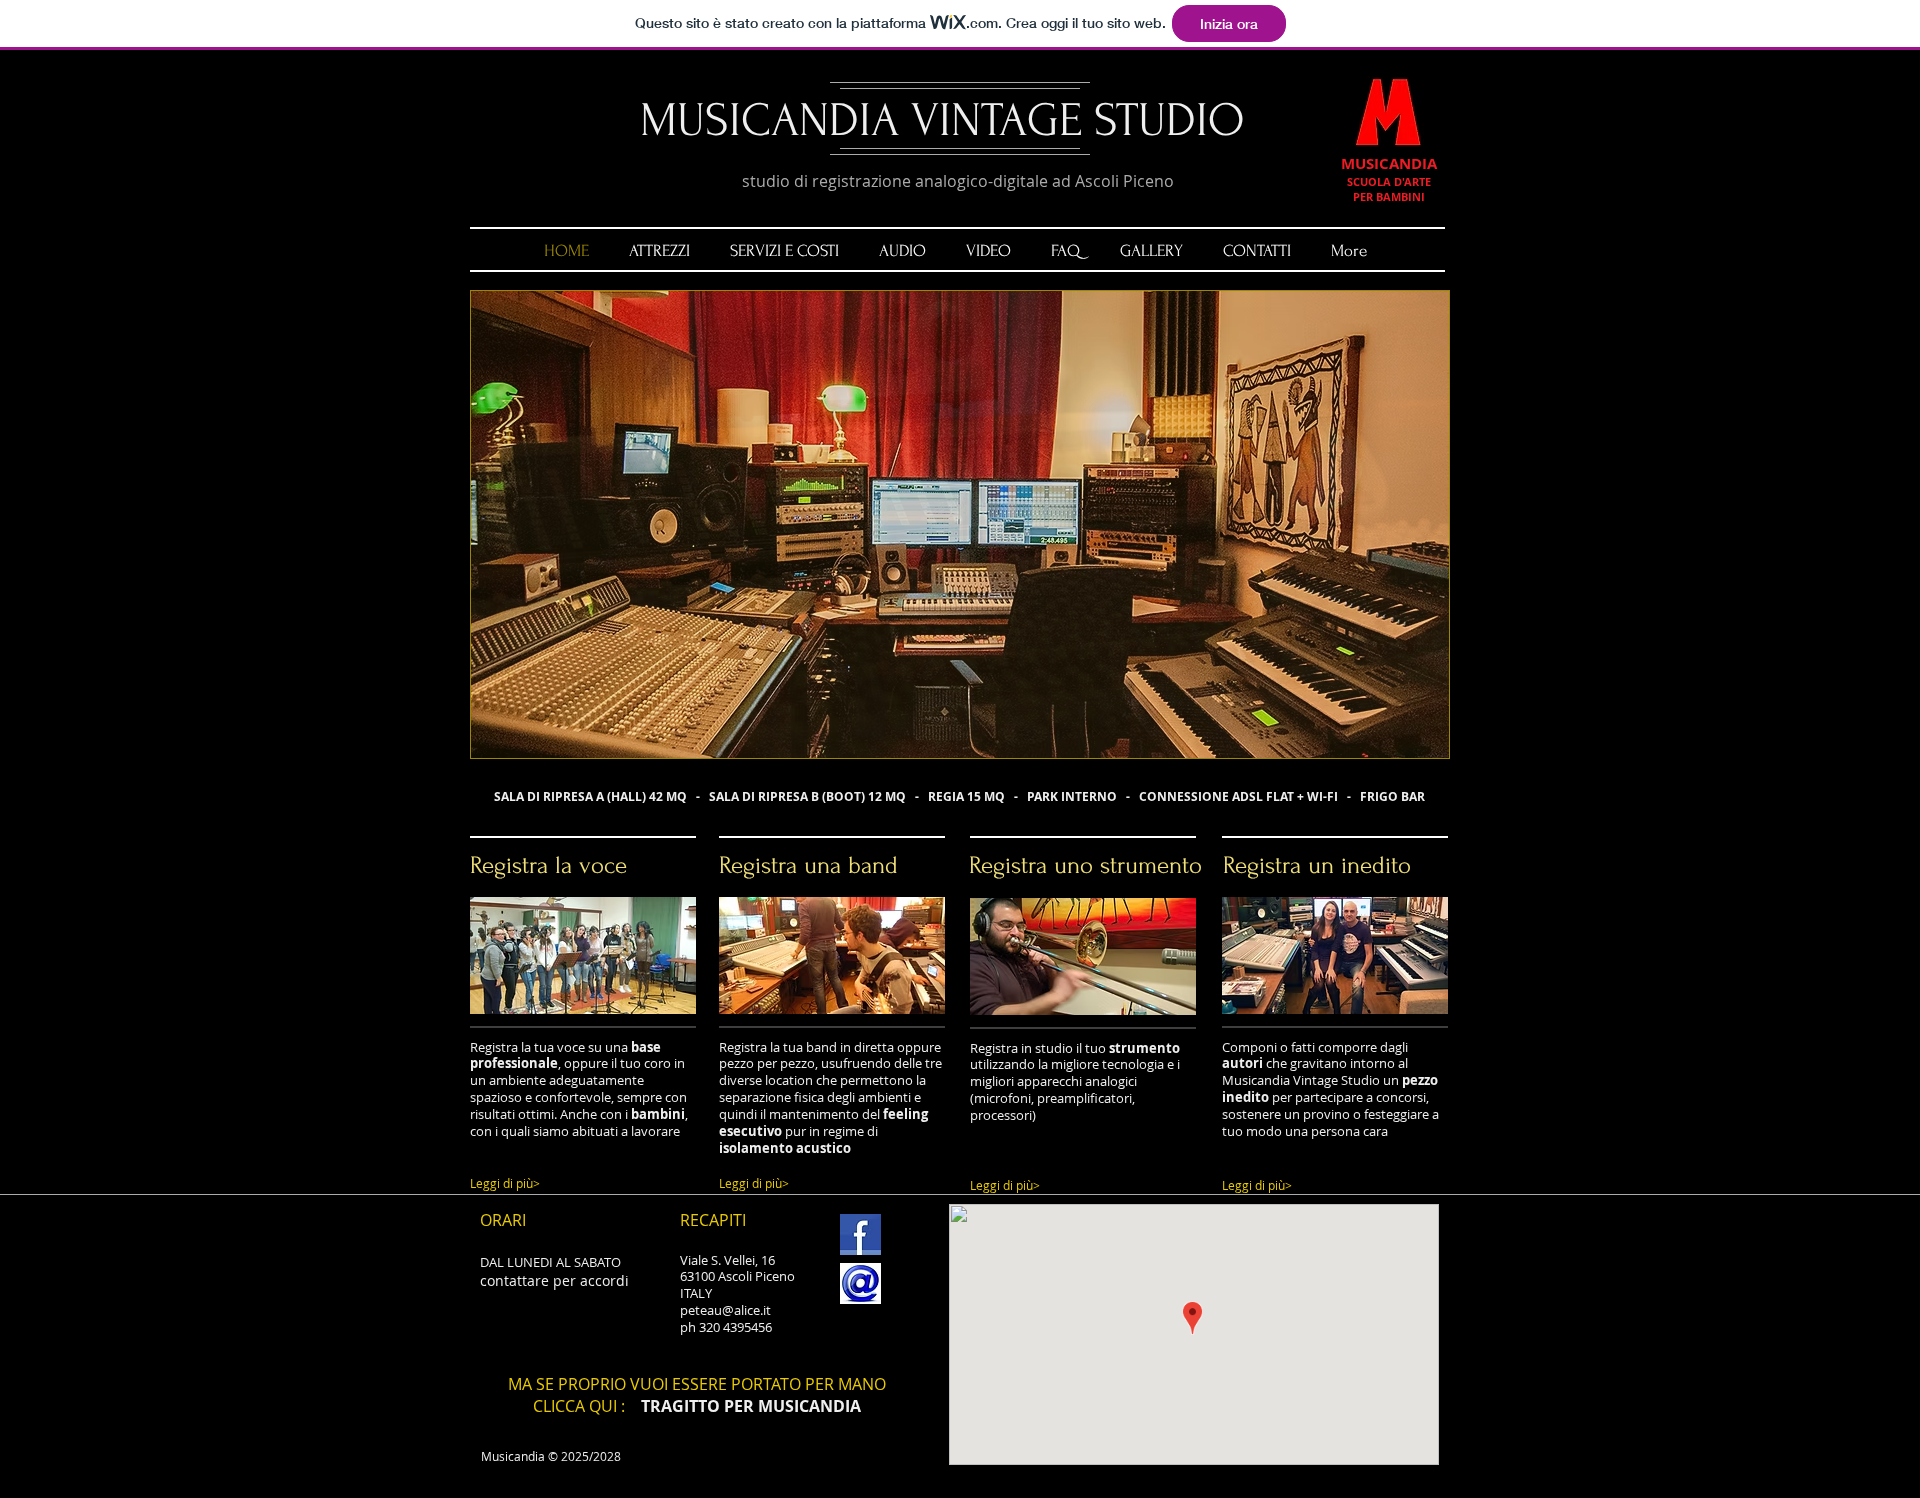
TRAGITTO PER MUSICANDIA (751, 1406)
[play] (1400, 740)
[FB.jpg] (860, 1234)
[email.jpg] (860, 1283)
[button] (960, 524)
